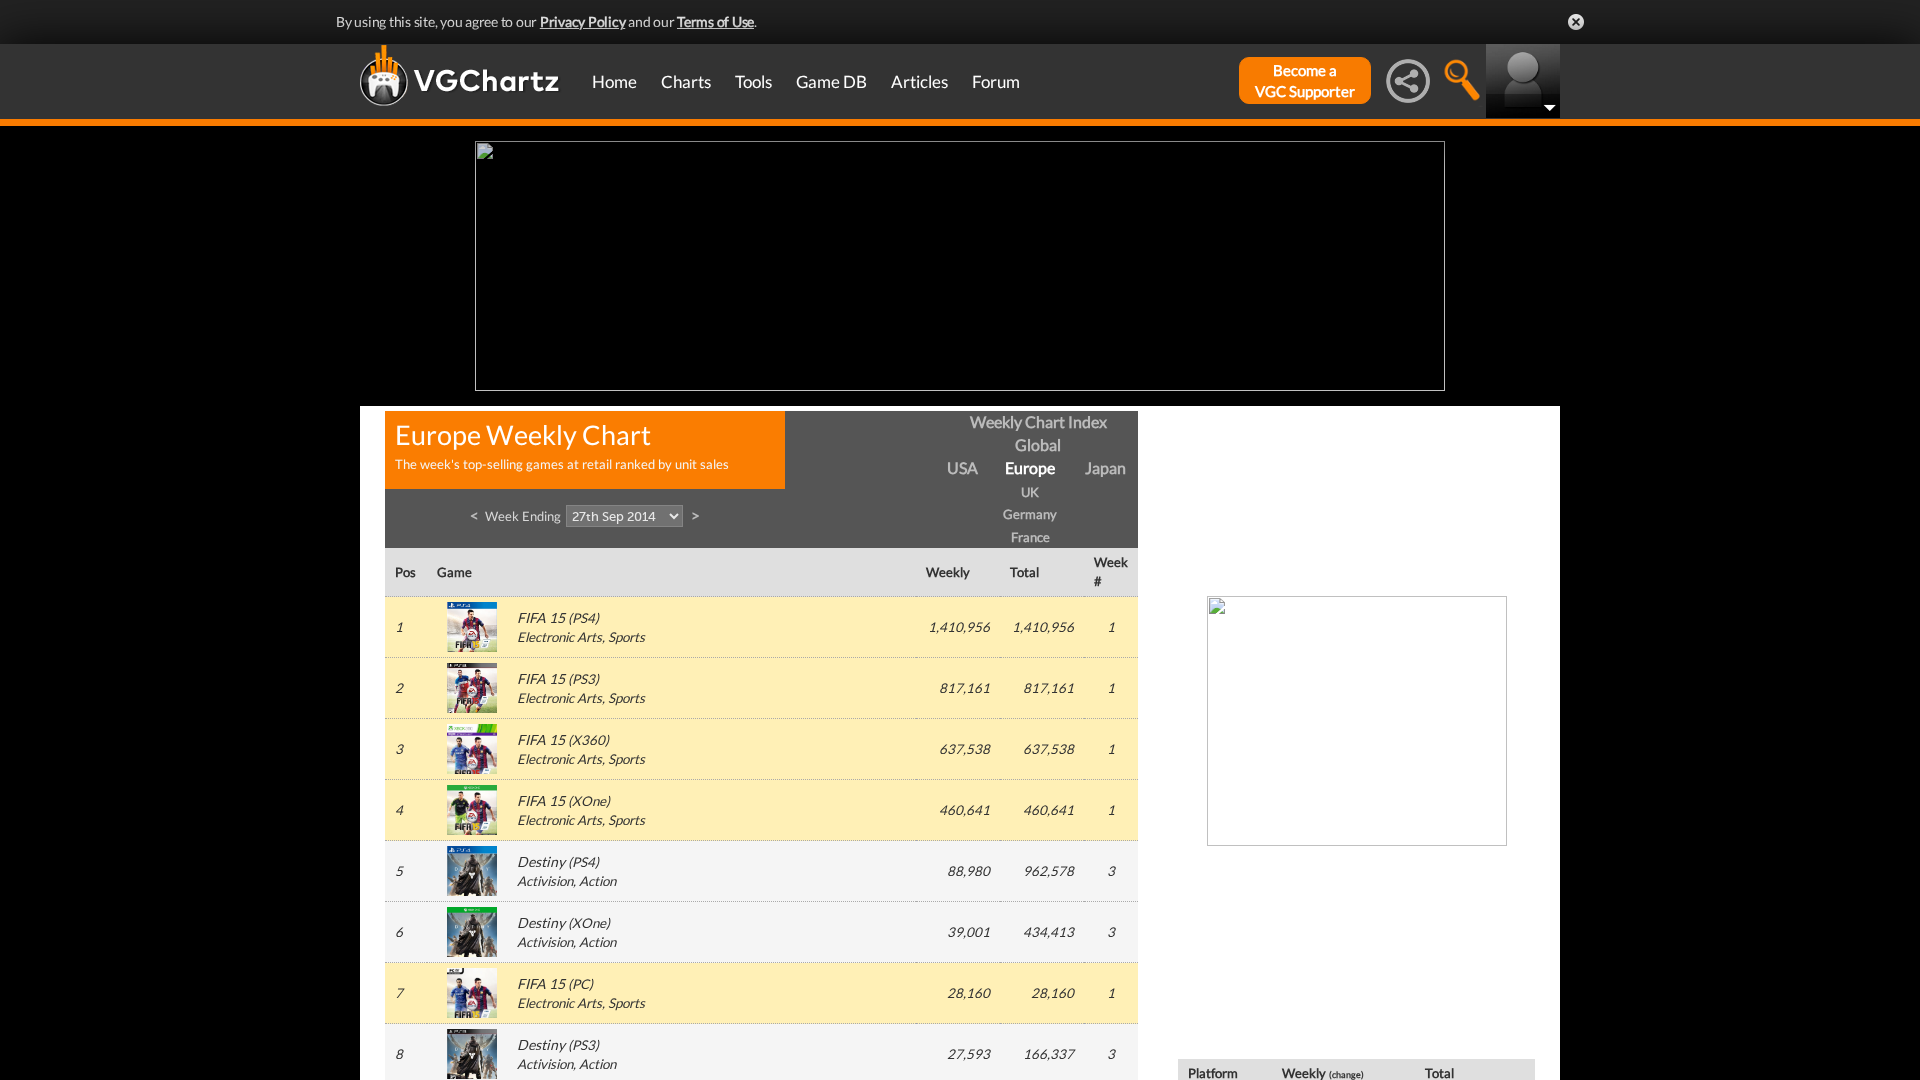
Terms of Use (715, 21)
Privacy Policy (583, 21)
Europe (1030, 467)
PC (580, 984)
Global (1038, 444)
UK (1030, 492)
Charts (686, 81)
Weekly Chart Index (1038, 421)
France (1030, 537)
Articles (919, 81)
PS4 (583, 618)
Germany (1030, 514)
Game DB (831, 81)
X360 (588, 740)
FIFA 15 (541, 617)
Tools (753, 81)
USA (962, 467)
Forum (996, 81)
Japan (1105, 467)
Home (614, 81)
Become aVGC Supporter (1305, 80)
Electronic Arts (559, 637)
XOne (589, 801)
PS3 (583, 679)
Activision (545, 881)
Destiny (541, 861)
